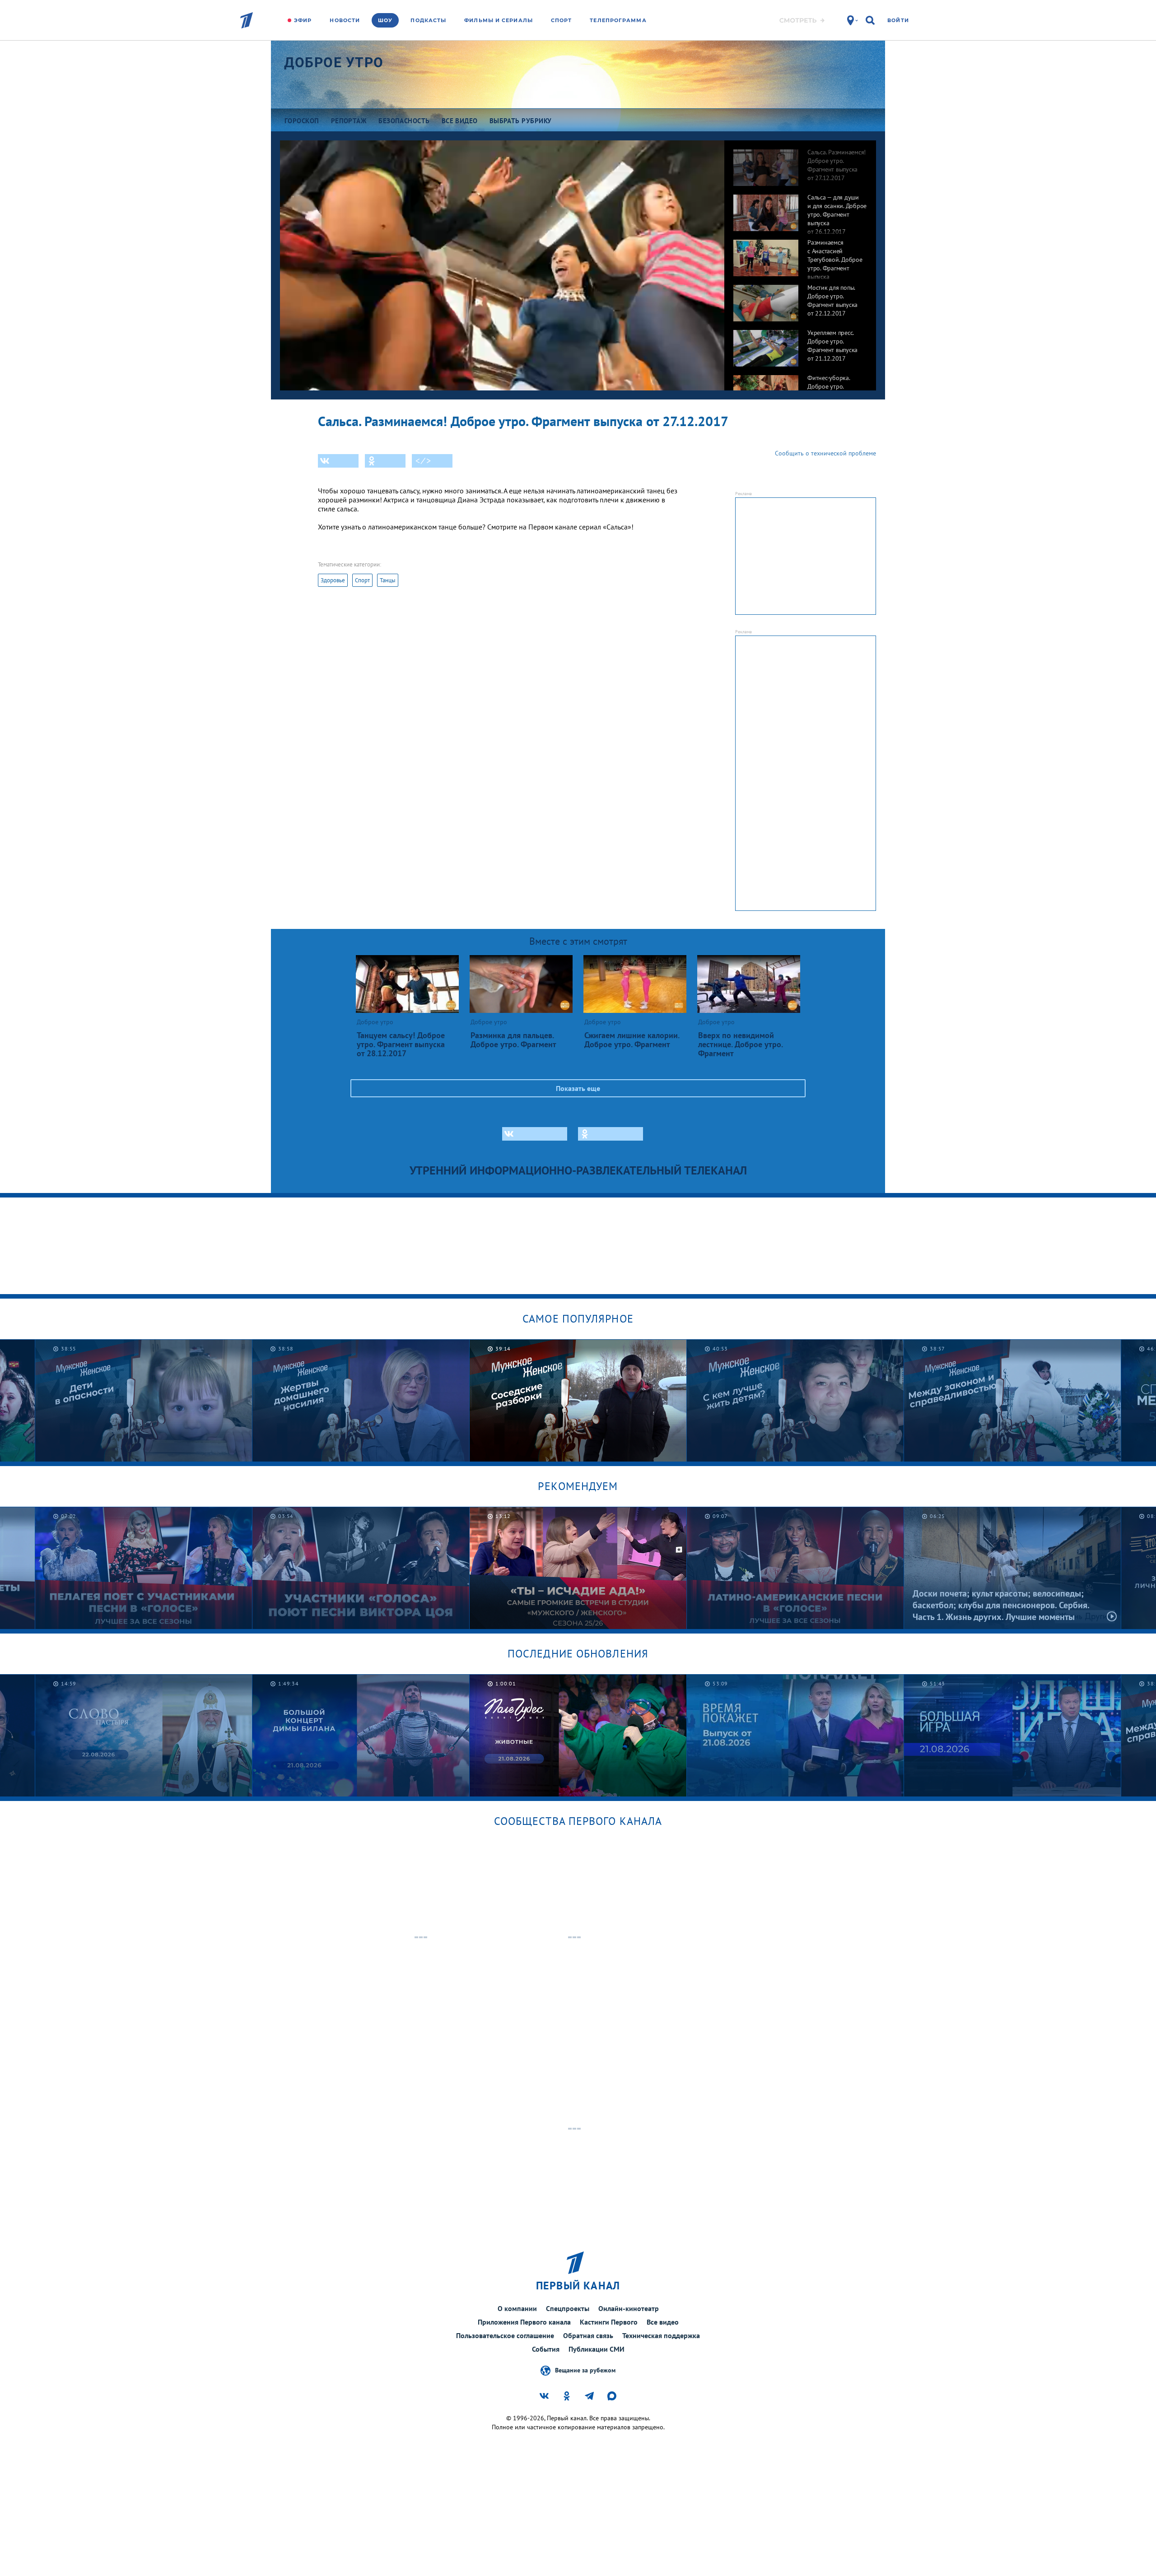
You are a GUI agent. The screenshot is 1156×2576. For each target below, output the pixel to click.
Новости (345, 20)
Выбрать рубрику (521, 121)
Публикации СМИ (597, 2349)
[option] (800, 163)
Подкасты (428, 20)
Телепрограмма (618, 20)
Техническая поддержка (661, 2335)
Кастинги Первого (609, 2322)
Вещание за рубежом (585, 2370)
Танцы (388, 580)
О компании (517, 2308)
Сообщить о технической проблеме (825, 453)
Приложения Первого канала (524, 2322)
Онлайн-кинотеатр (629, 2308)
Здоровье (333, 580)
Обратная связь (588, 2335)
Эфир (303, 20)
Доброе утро (334, 63)
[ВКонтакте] (338, 461)
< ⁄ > (423, 461)
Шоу (385, 20)
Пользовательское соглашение (505, 2335)
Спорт (562, 20)
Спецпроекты (568, 2308)
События (546, 2349)
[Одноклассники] (385, 461)
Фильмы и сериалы (499, 20)
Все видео (663, 2322)
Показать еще (578, 1088)
